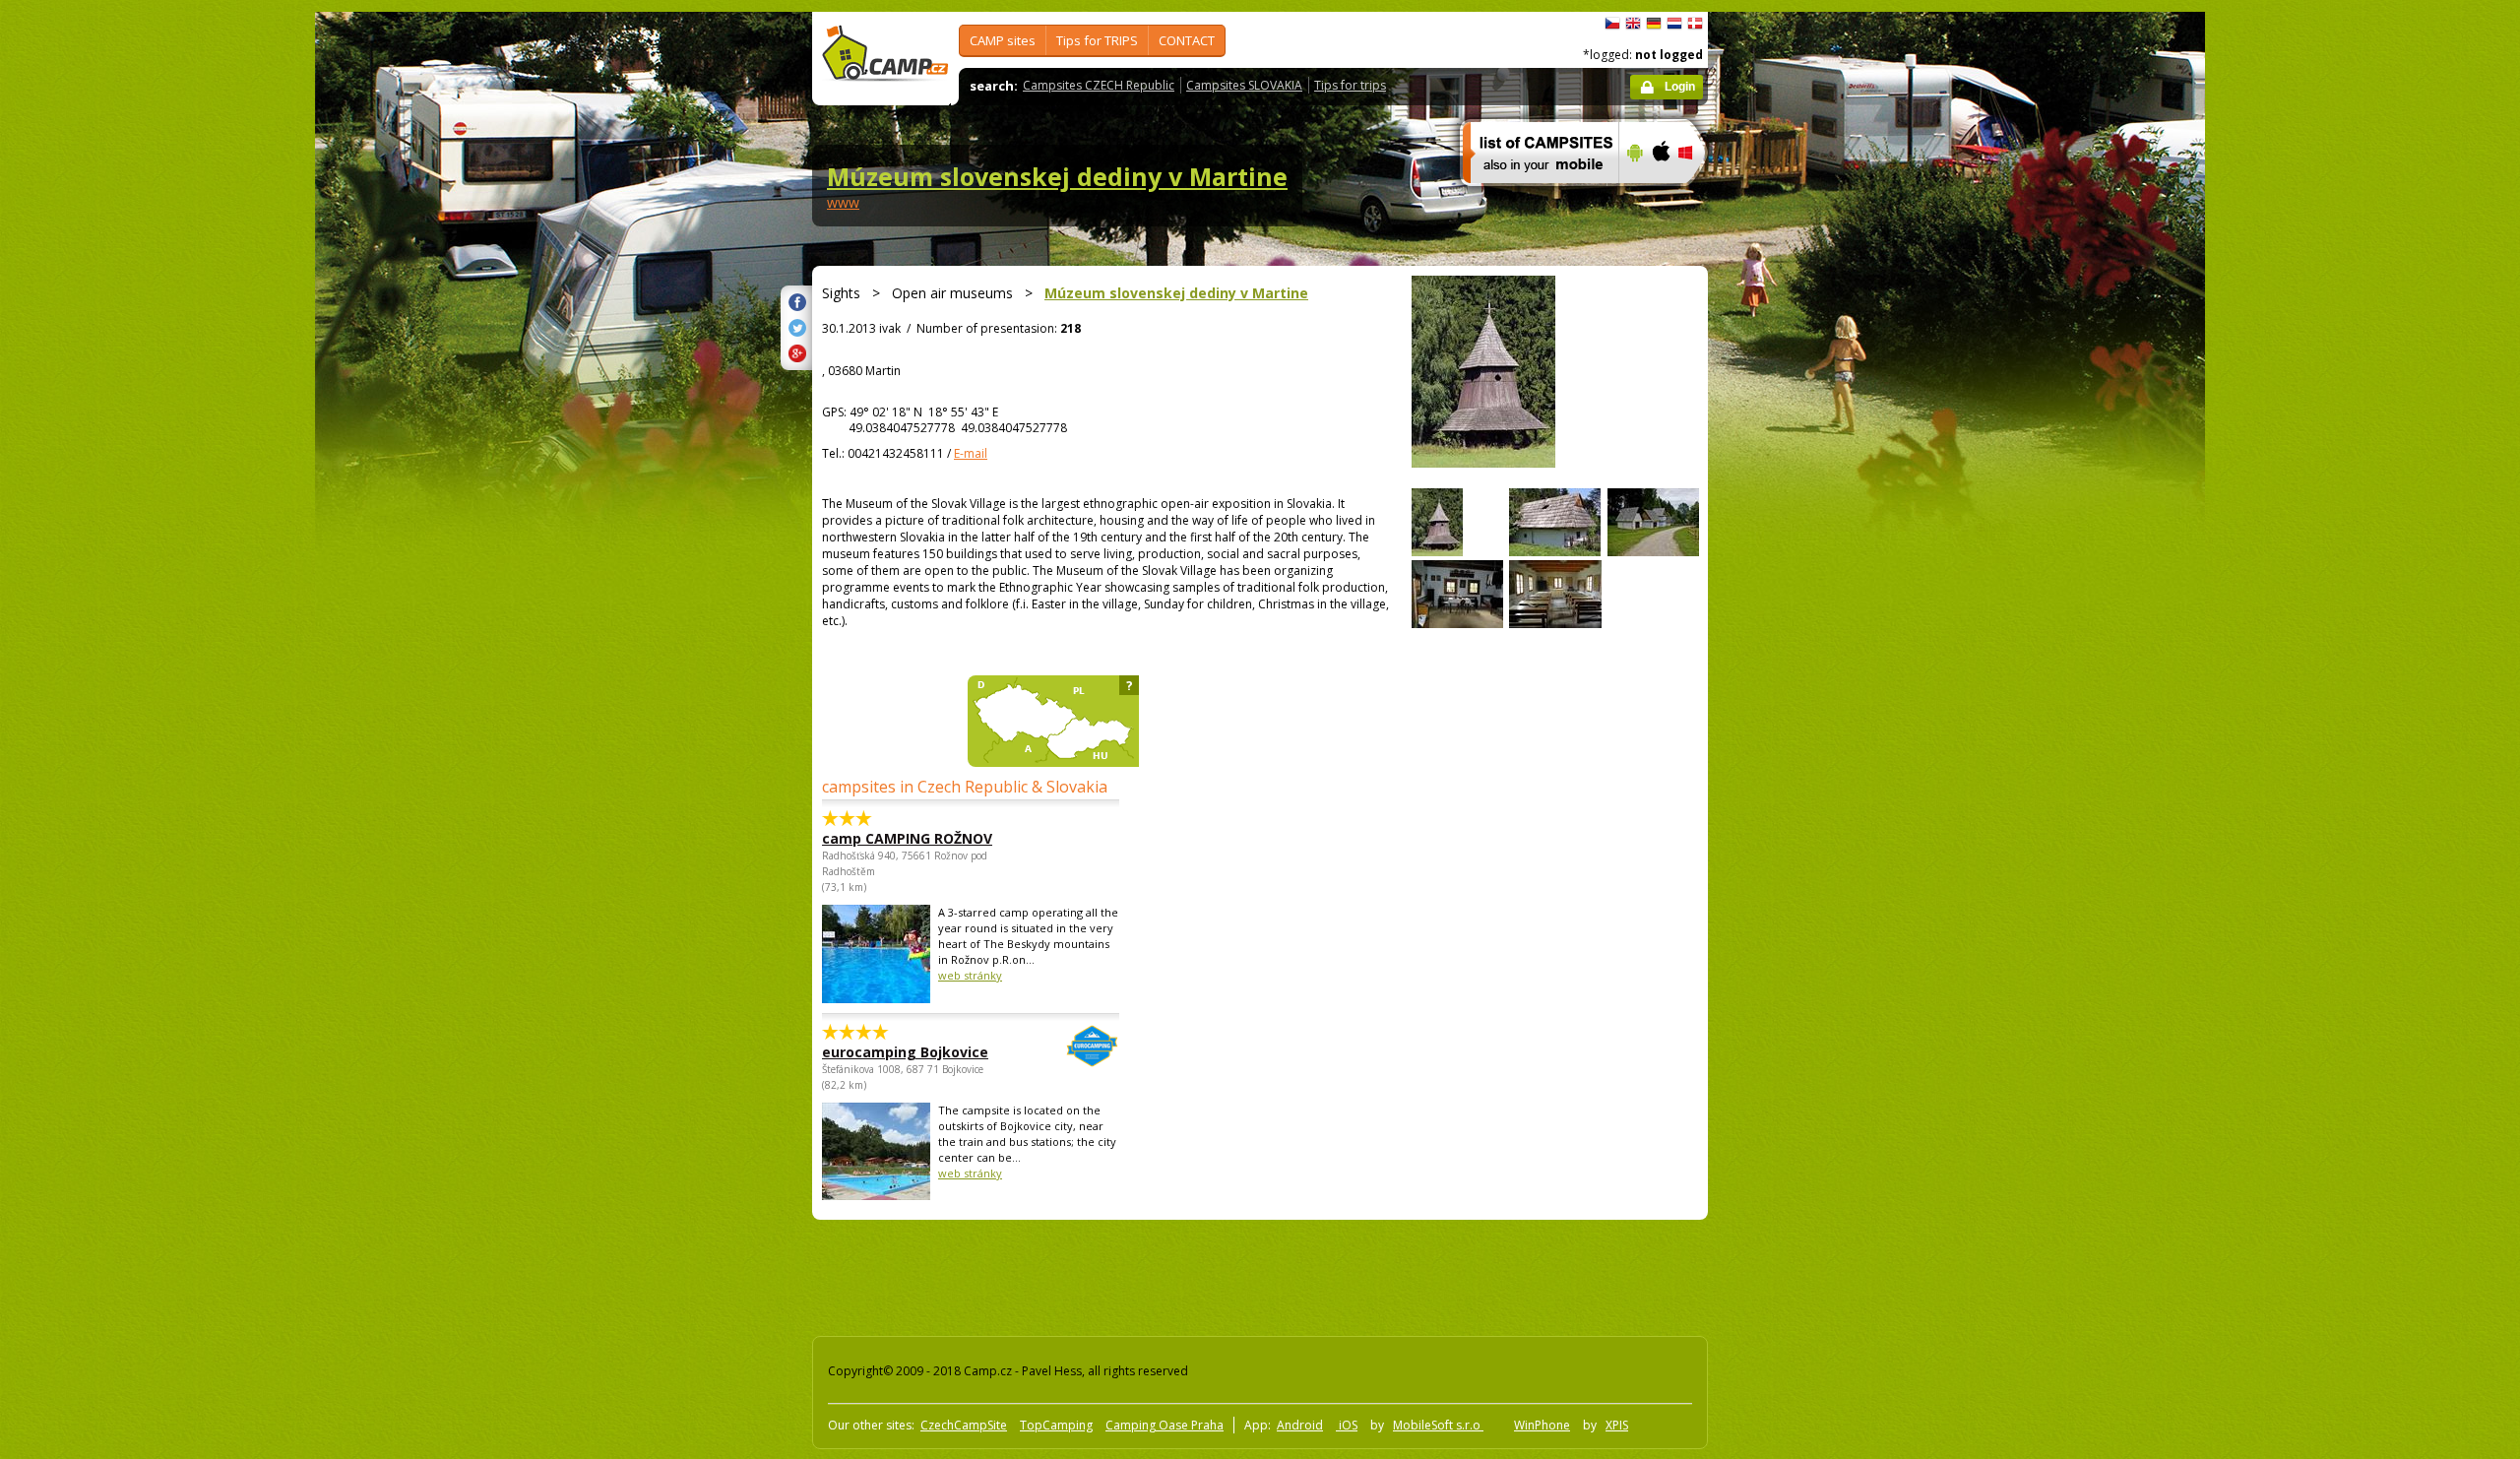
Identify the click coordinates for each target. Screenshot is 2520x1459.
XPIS (1617, 1425)
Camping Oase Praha (1165, 1425)
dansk (1695, 24)
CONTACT (1187, 40)
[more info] (1532, 196)
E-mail (971, 453)
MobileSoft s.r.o (1438, 1425)
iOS (1347, 1425)
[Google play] (1633, 196)
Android (1300, 1425)
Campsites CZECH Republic (1099, 85)
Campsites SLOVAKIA (1244, 85)
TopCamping (1056, 1425)
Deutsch (1654, 24)
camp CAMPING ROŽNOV (907, 838)
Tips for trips (1350, 85)
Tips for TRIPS (1097, 40)
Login (1680, 87)
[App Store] (1660, 196)
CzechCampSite (964, 1425)
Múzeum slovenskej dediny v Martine (1057, 176)
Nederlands (1674, 24)
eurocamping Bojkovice (905, 1052)
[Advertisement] (1791, 603)
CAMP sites (1003, 40)
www (843, 202)
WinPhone (1542, 1425)
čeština (1612, 24)
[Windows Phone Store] (1698, 196)
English (1633, 24)
